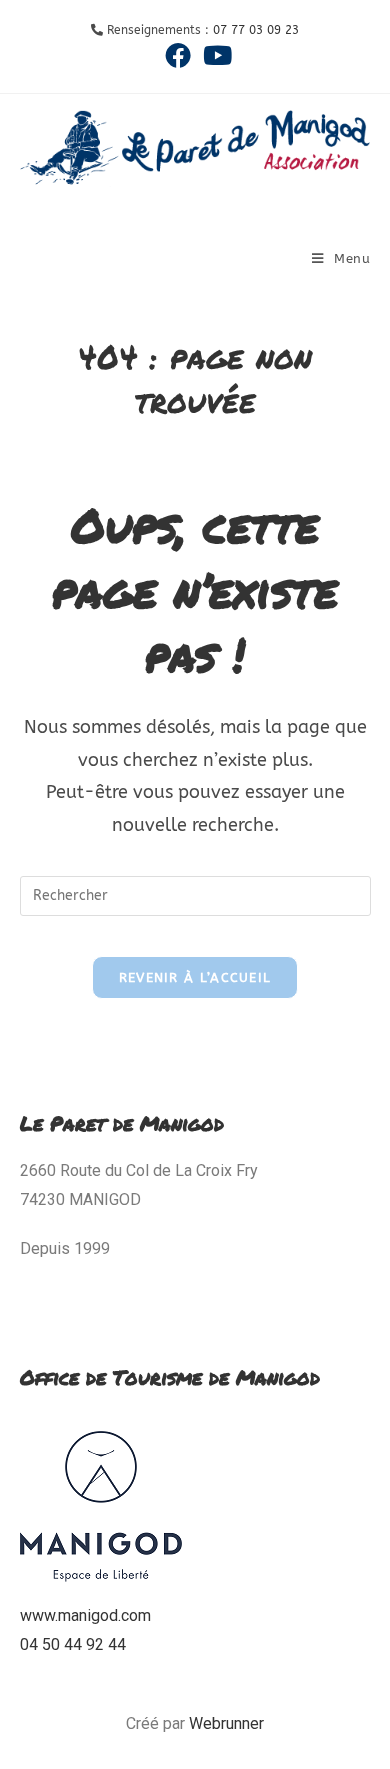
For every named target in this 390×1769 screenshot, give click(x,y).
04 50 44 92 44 (73, 1644)
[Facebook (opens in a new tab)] (178, 55)
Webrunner (226, 1723)
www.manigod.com (85, 1615)
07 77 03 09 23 (256, 30)
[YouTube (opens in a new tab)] (214, 55)
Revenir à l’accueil (195, 977)
